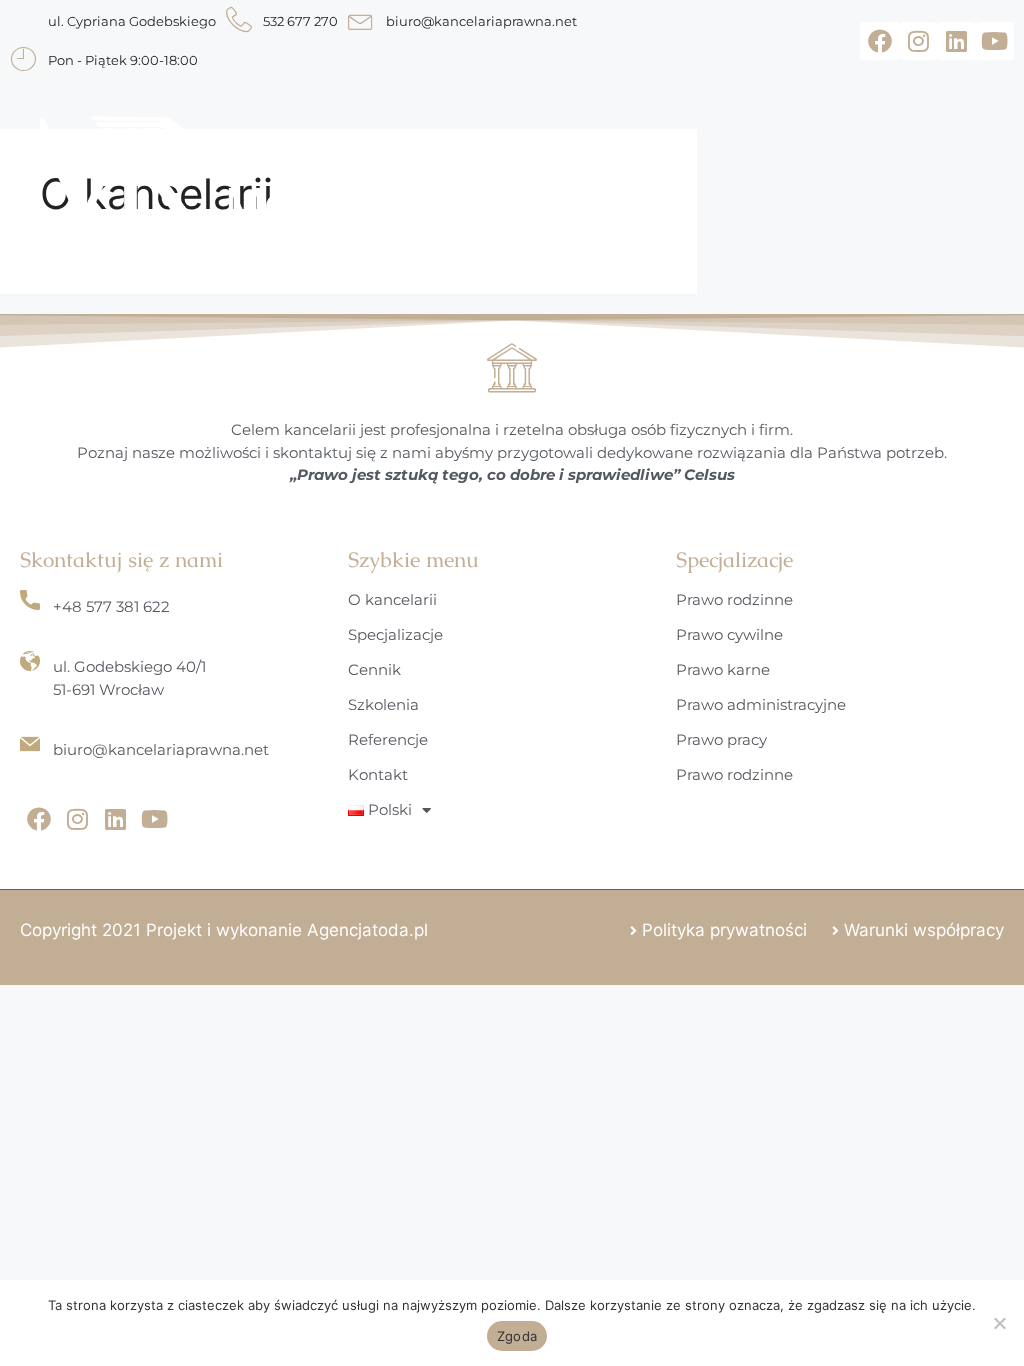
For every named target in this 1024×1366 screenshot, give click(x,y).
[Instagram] (918, 41)
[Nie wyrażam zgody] (999, 1323)
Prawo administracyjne (761, 704)
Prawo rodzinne (734, 599)
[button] (676, 178)
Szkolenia (383, 704)
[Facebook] (879, 41)
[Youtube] (995, 41)
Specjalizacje (395, 634)
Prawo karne (723, 669)
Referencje (388, 739)
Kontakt (378, 774)
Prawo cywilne (729, 634)
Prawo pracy (721, 739)
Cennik (374, 669)
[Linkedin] (956, 41)
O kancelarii (392, 599)
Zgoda (517, 1336)
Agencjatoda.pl (367, 930)
